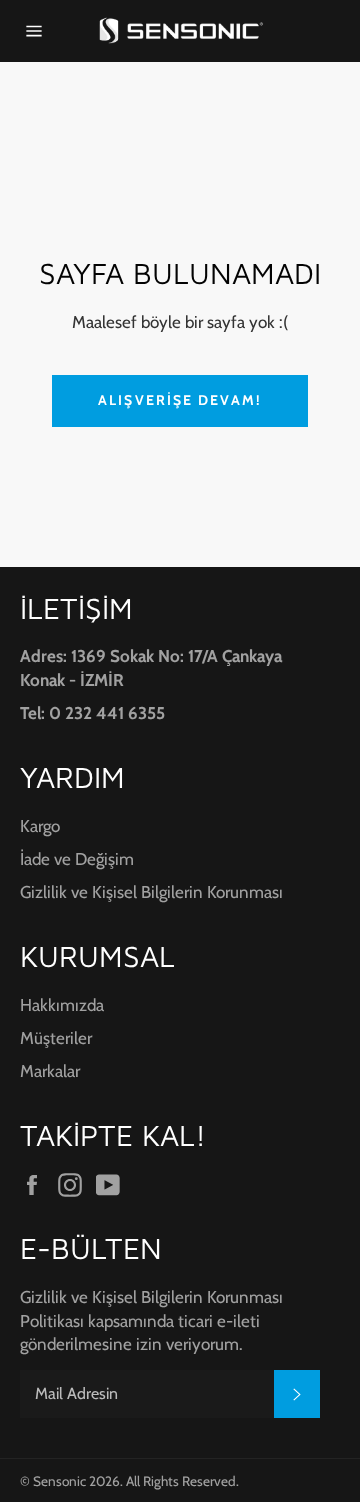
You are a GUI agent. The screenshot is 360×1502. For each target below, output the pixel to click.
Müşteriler (56, 1038)
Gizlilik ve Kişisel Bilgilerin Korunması (151, 892)
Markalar (50, 1071)
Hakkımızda (62, 1005)
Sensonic (59, 1481)
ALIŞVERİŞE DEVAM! (180, 400)
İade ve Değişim (77, 859)
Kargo (40, 826)
